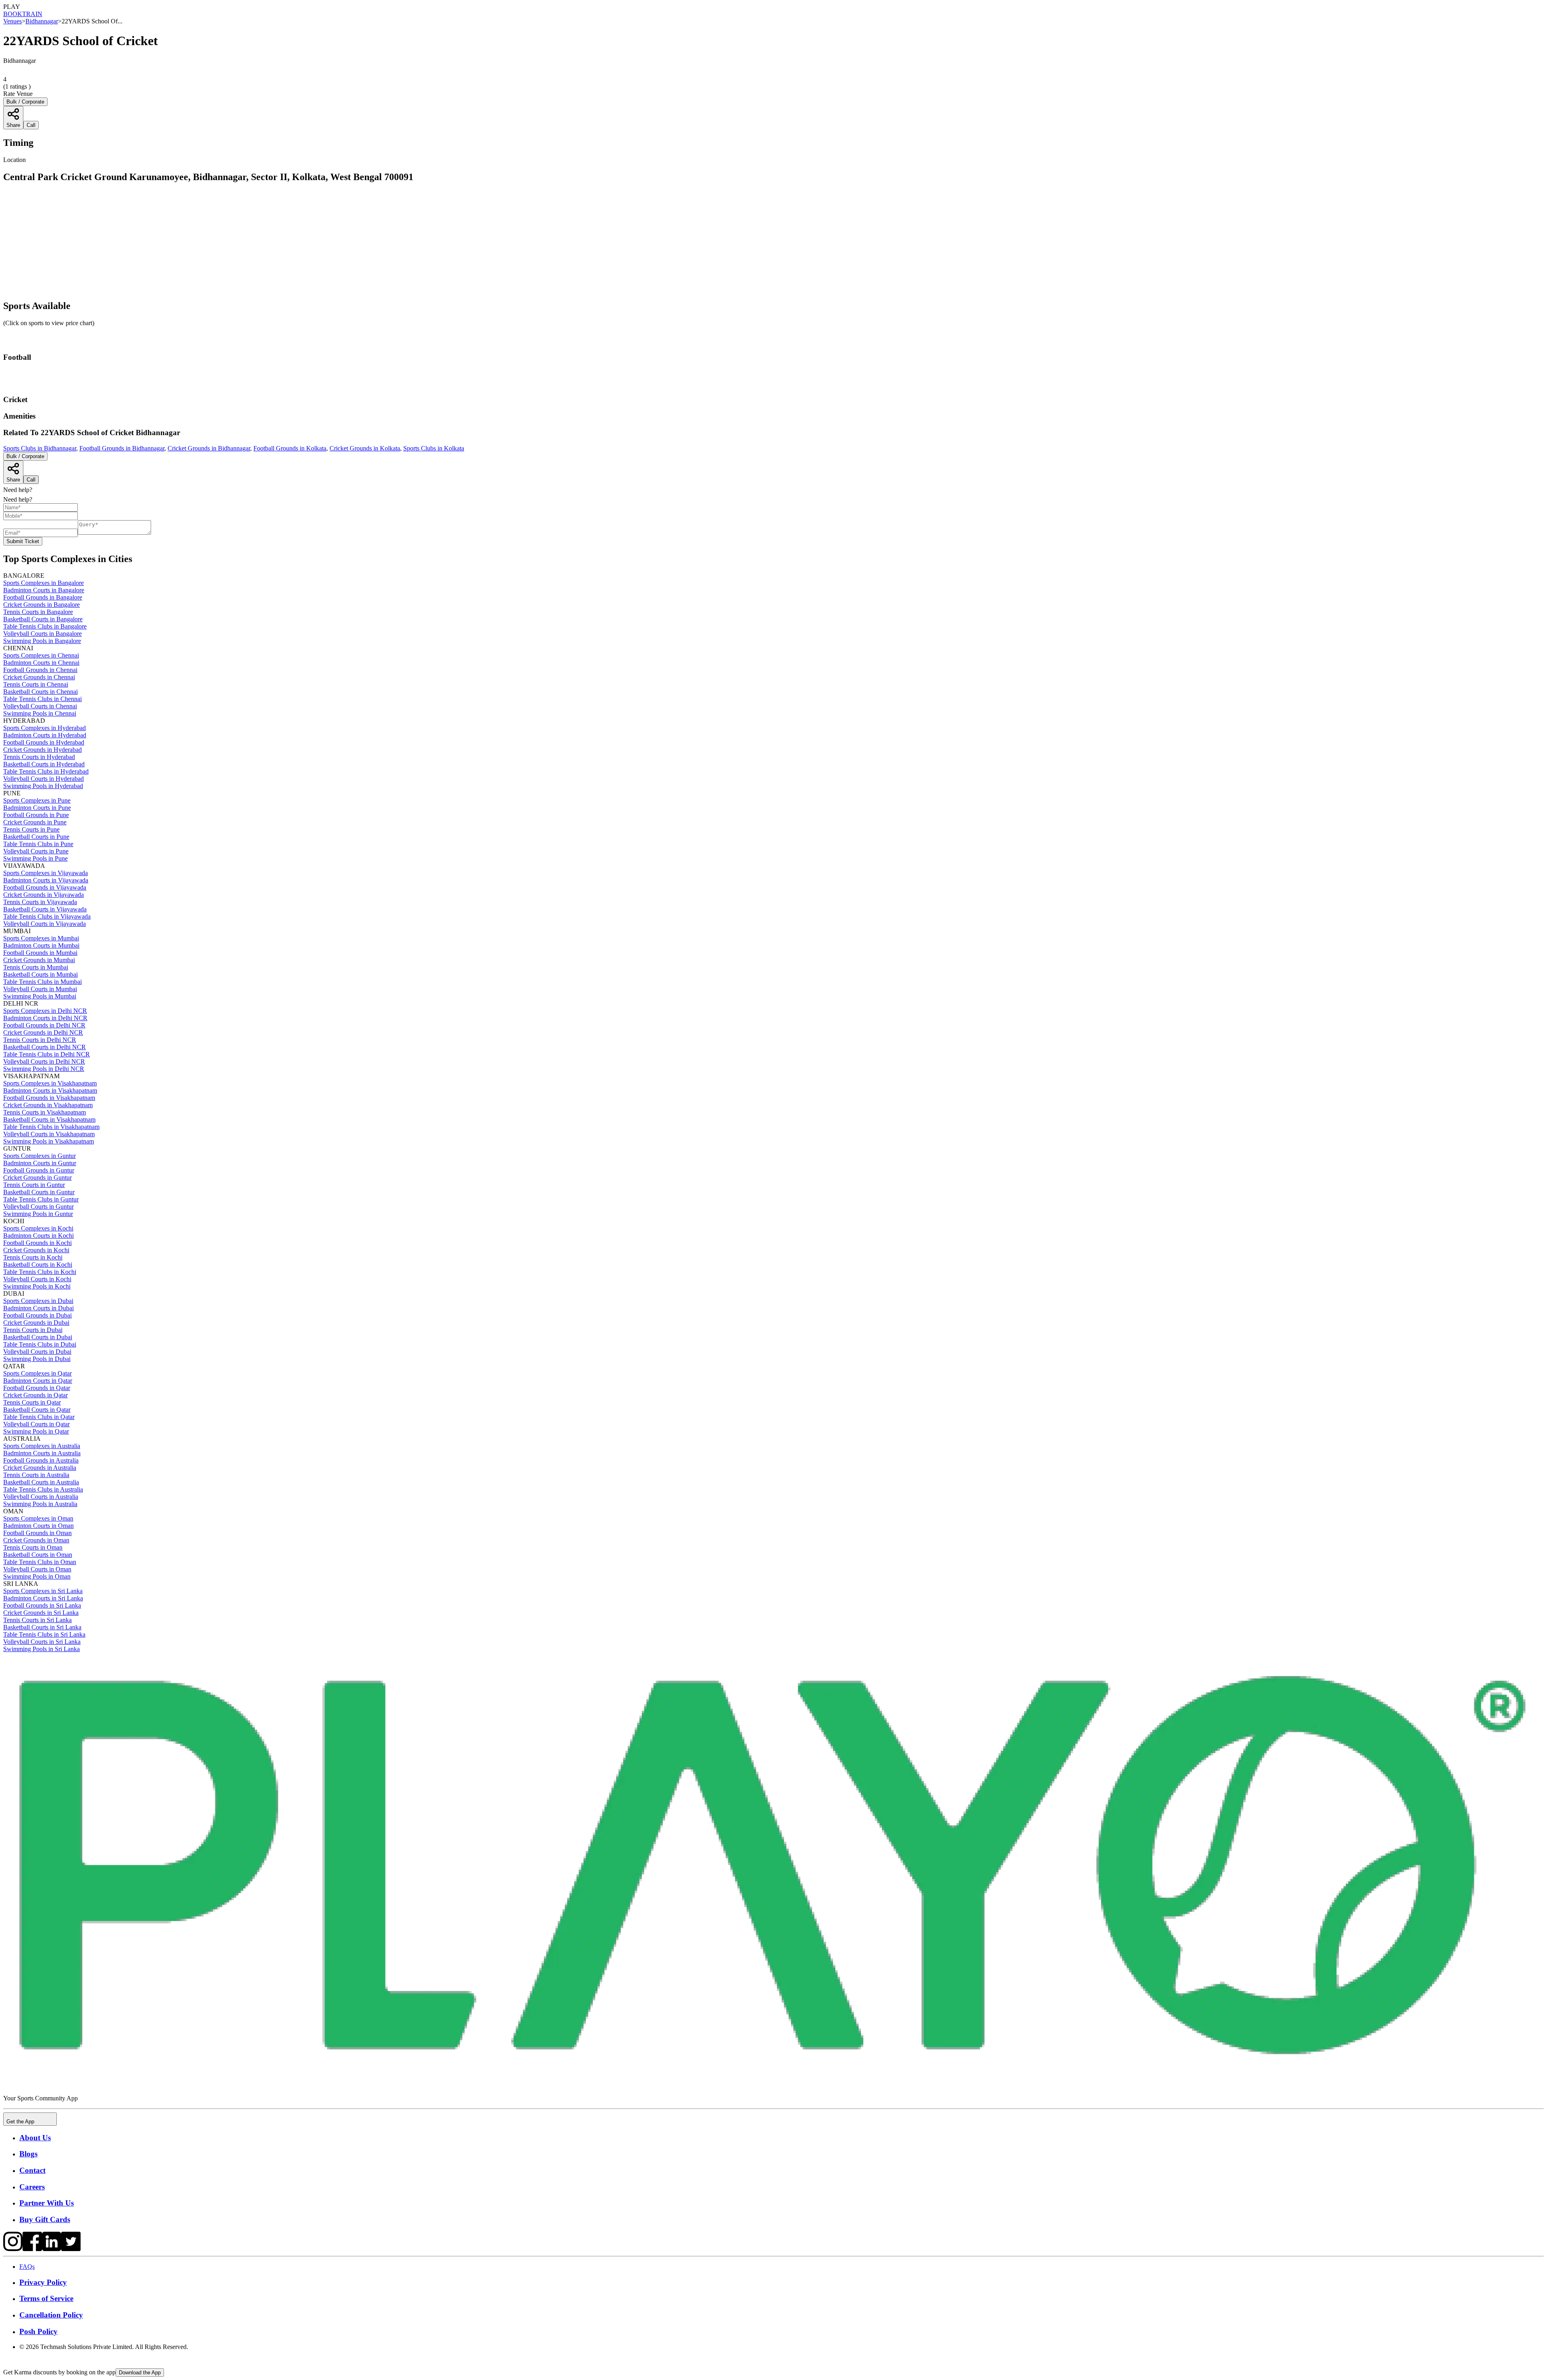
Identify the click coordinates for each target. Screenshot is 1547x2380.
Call (31, 480)
